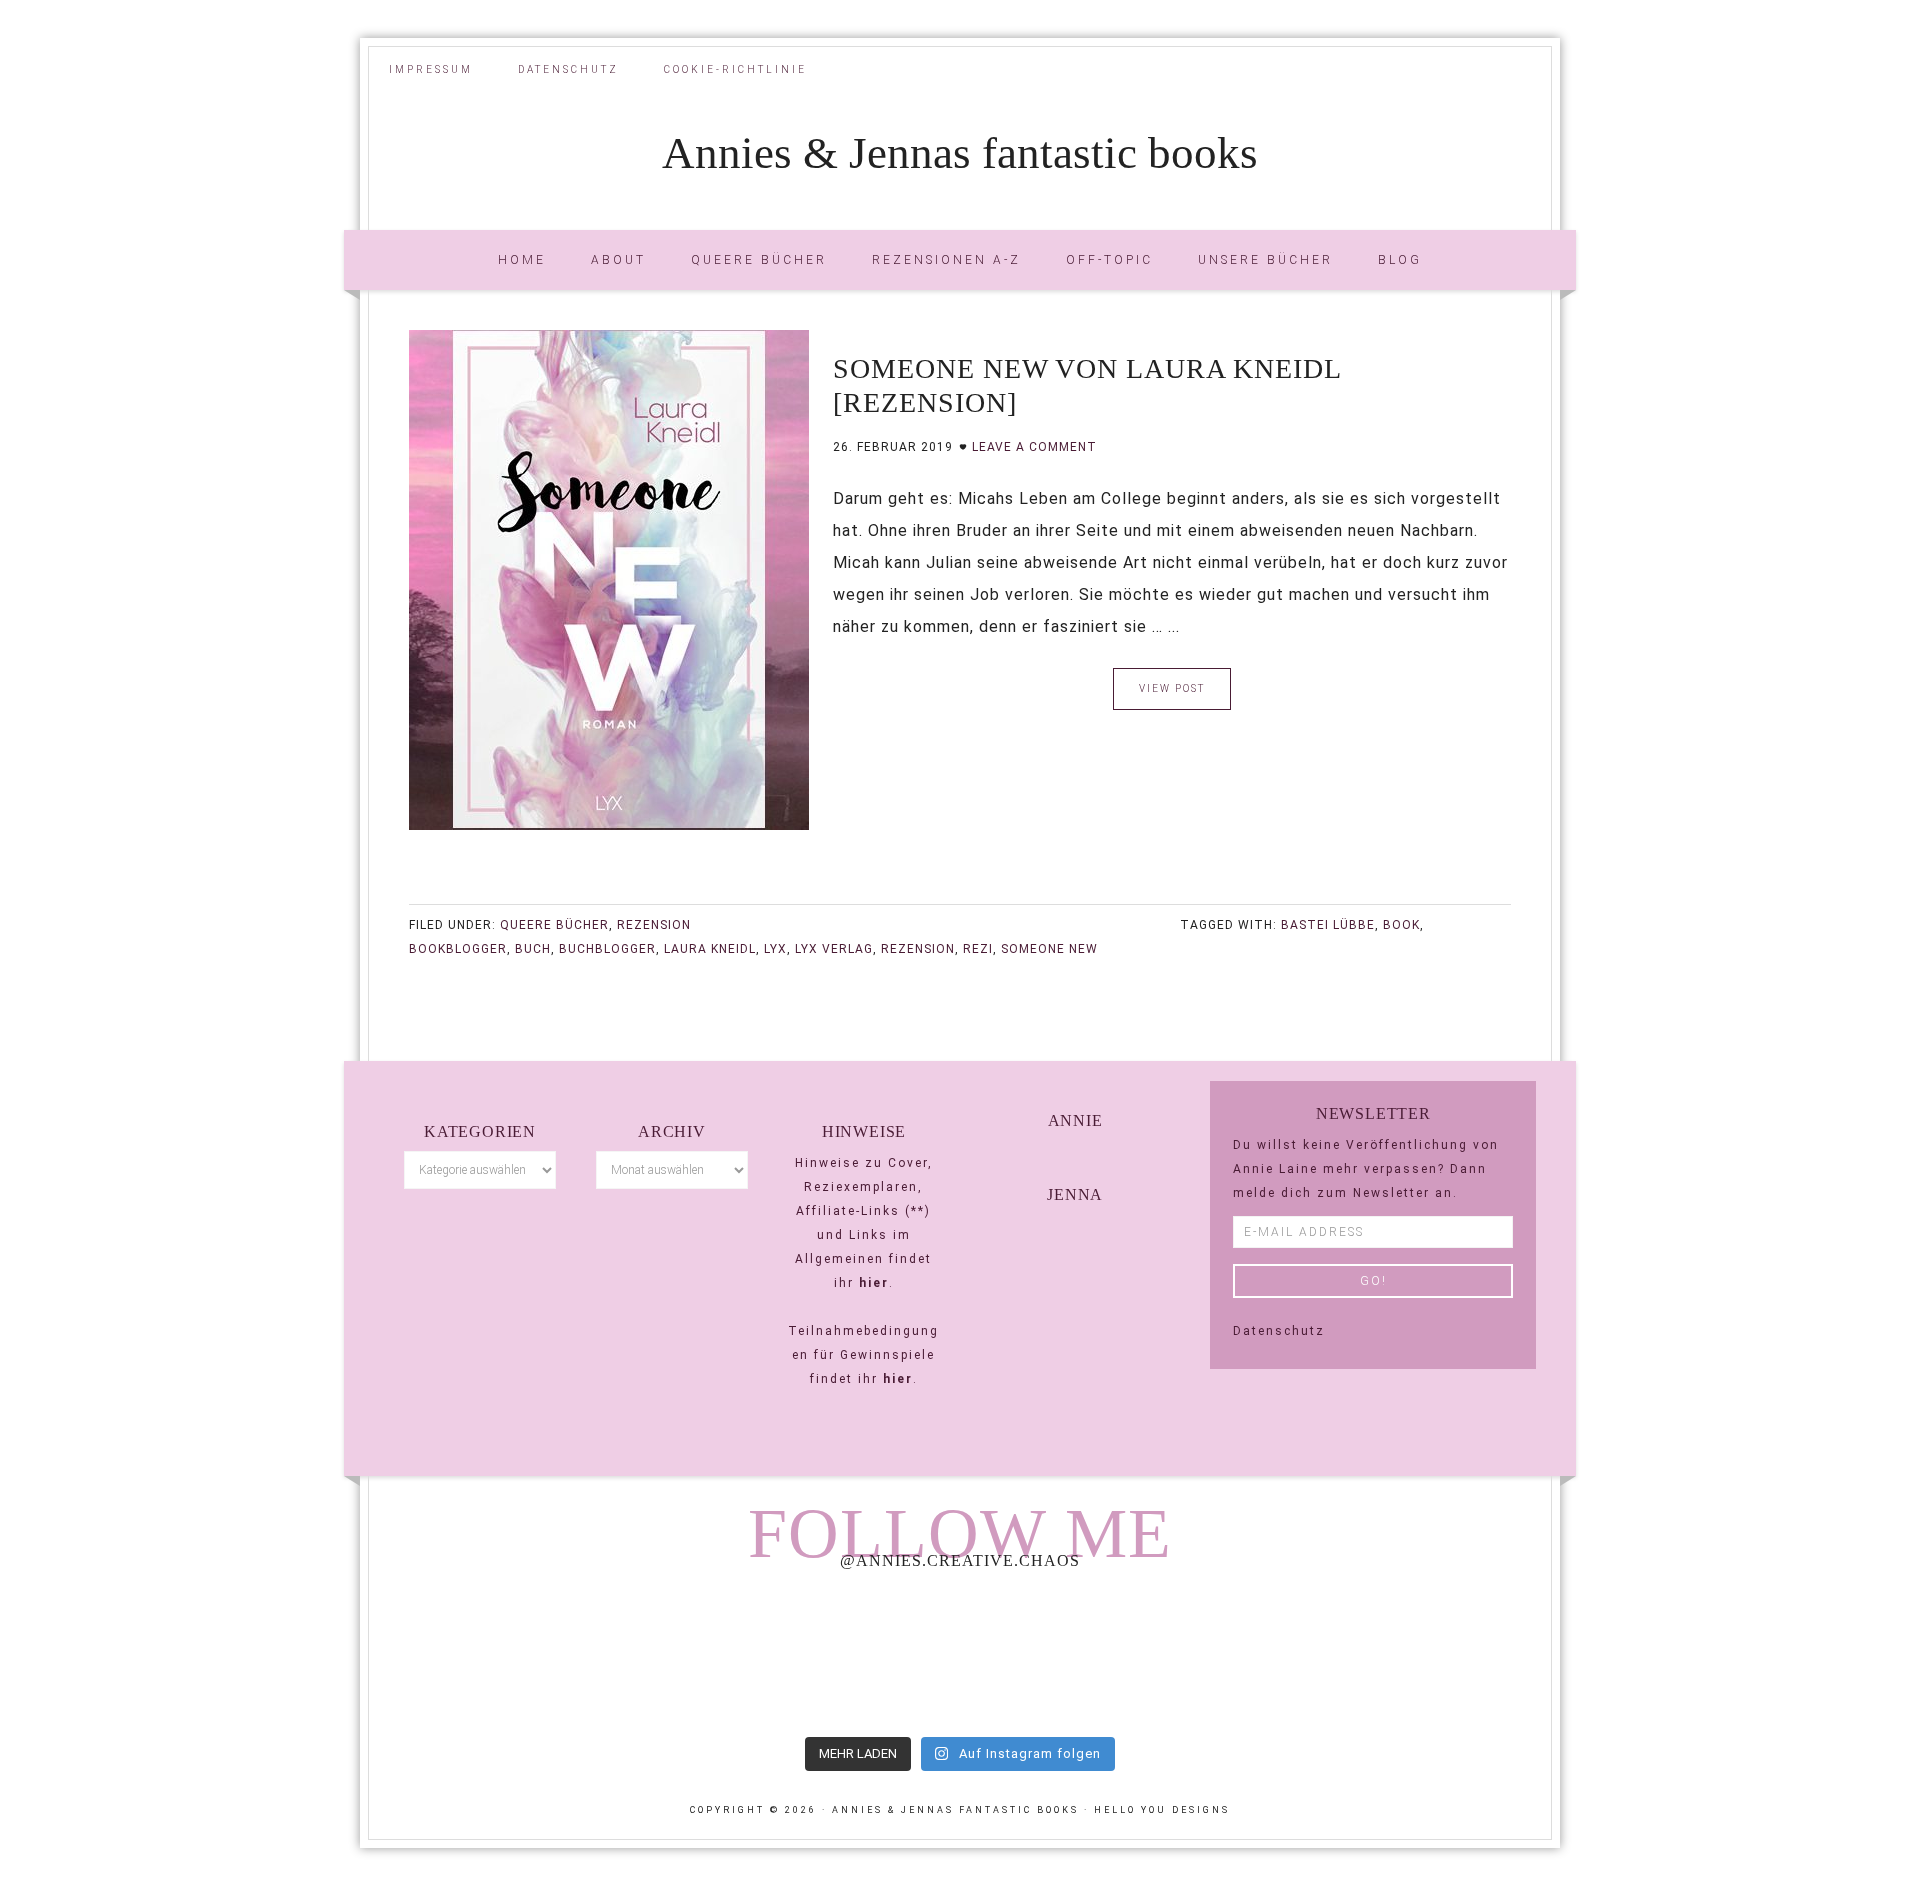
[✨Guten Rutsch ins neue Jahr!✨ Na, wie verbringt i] (960, 1656)
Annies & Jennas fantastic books (960, 153)
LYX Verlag (834, 949)
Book (1401, 925)
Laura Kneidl (710, 949)
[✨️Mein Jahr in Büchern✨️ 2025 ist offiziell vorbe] (721, 1656)
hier (874, 1283)
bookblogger (458, 949)
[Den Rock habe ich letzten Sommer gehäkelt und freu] (483, 1656)
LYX (775, 949)
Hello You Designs (1162, 1810)
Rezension (654, 925)
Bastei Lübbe (1328, 925)
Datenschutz (1279, 1331)
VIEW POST (1172, 688)
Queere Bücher (554, 925)
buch (533, 949)
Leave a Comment (1034, 447)
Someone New (1049, 949)
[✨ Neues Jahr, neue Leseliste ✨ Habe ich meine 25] (1198, 1656)
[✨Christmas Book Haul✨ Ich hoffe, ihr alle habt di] (1437, 1656)
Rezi (978, 949)
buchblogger (607, 949)
